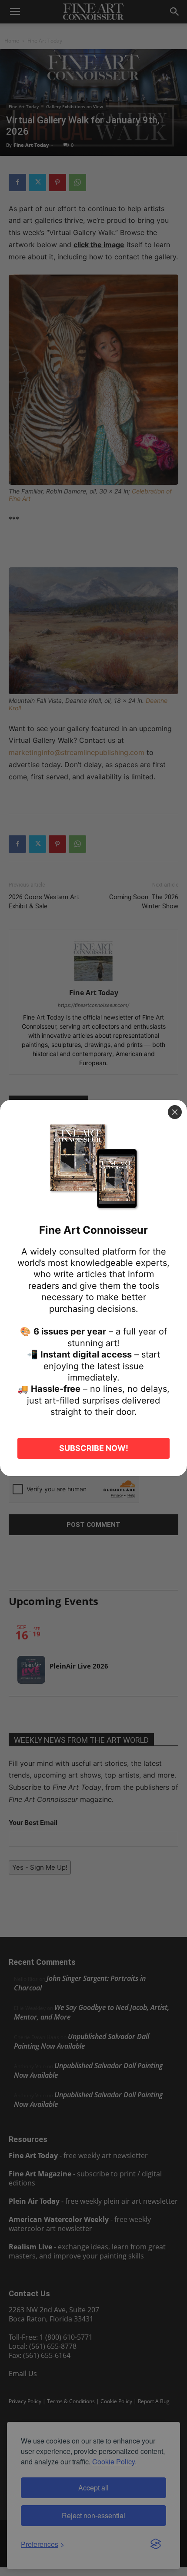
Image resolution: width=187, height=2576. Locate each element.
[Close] (175, 1112)
